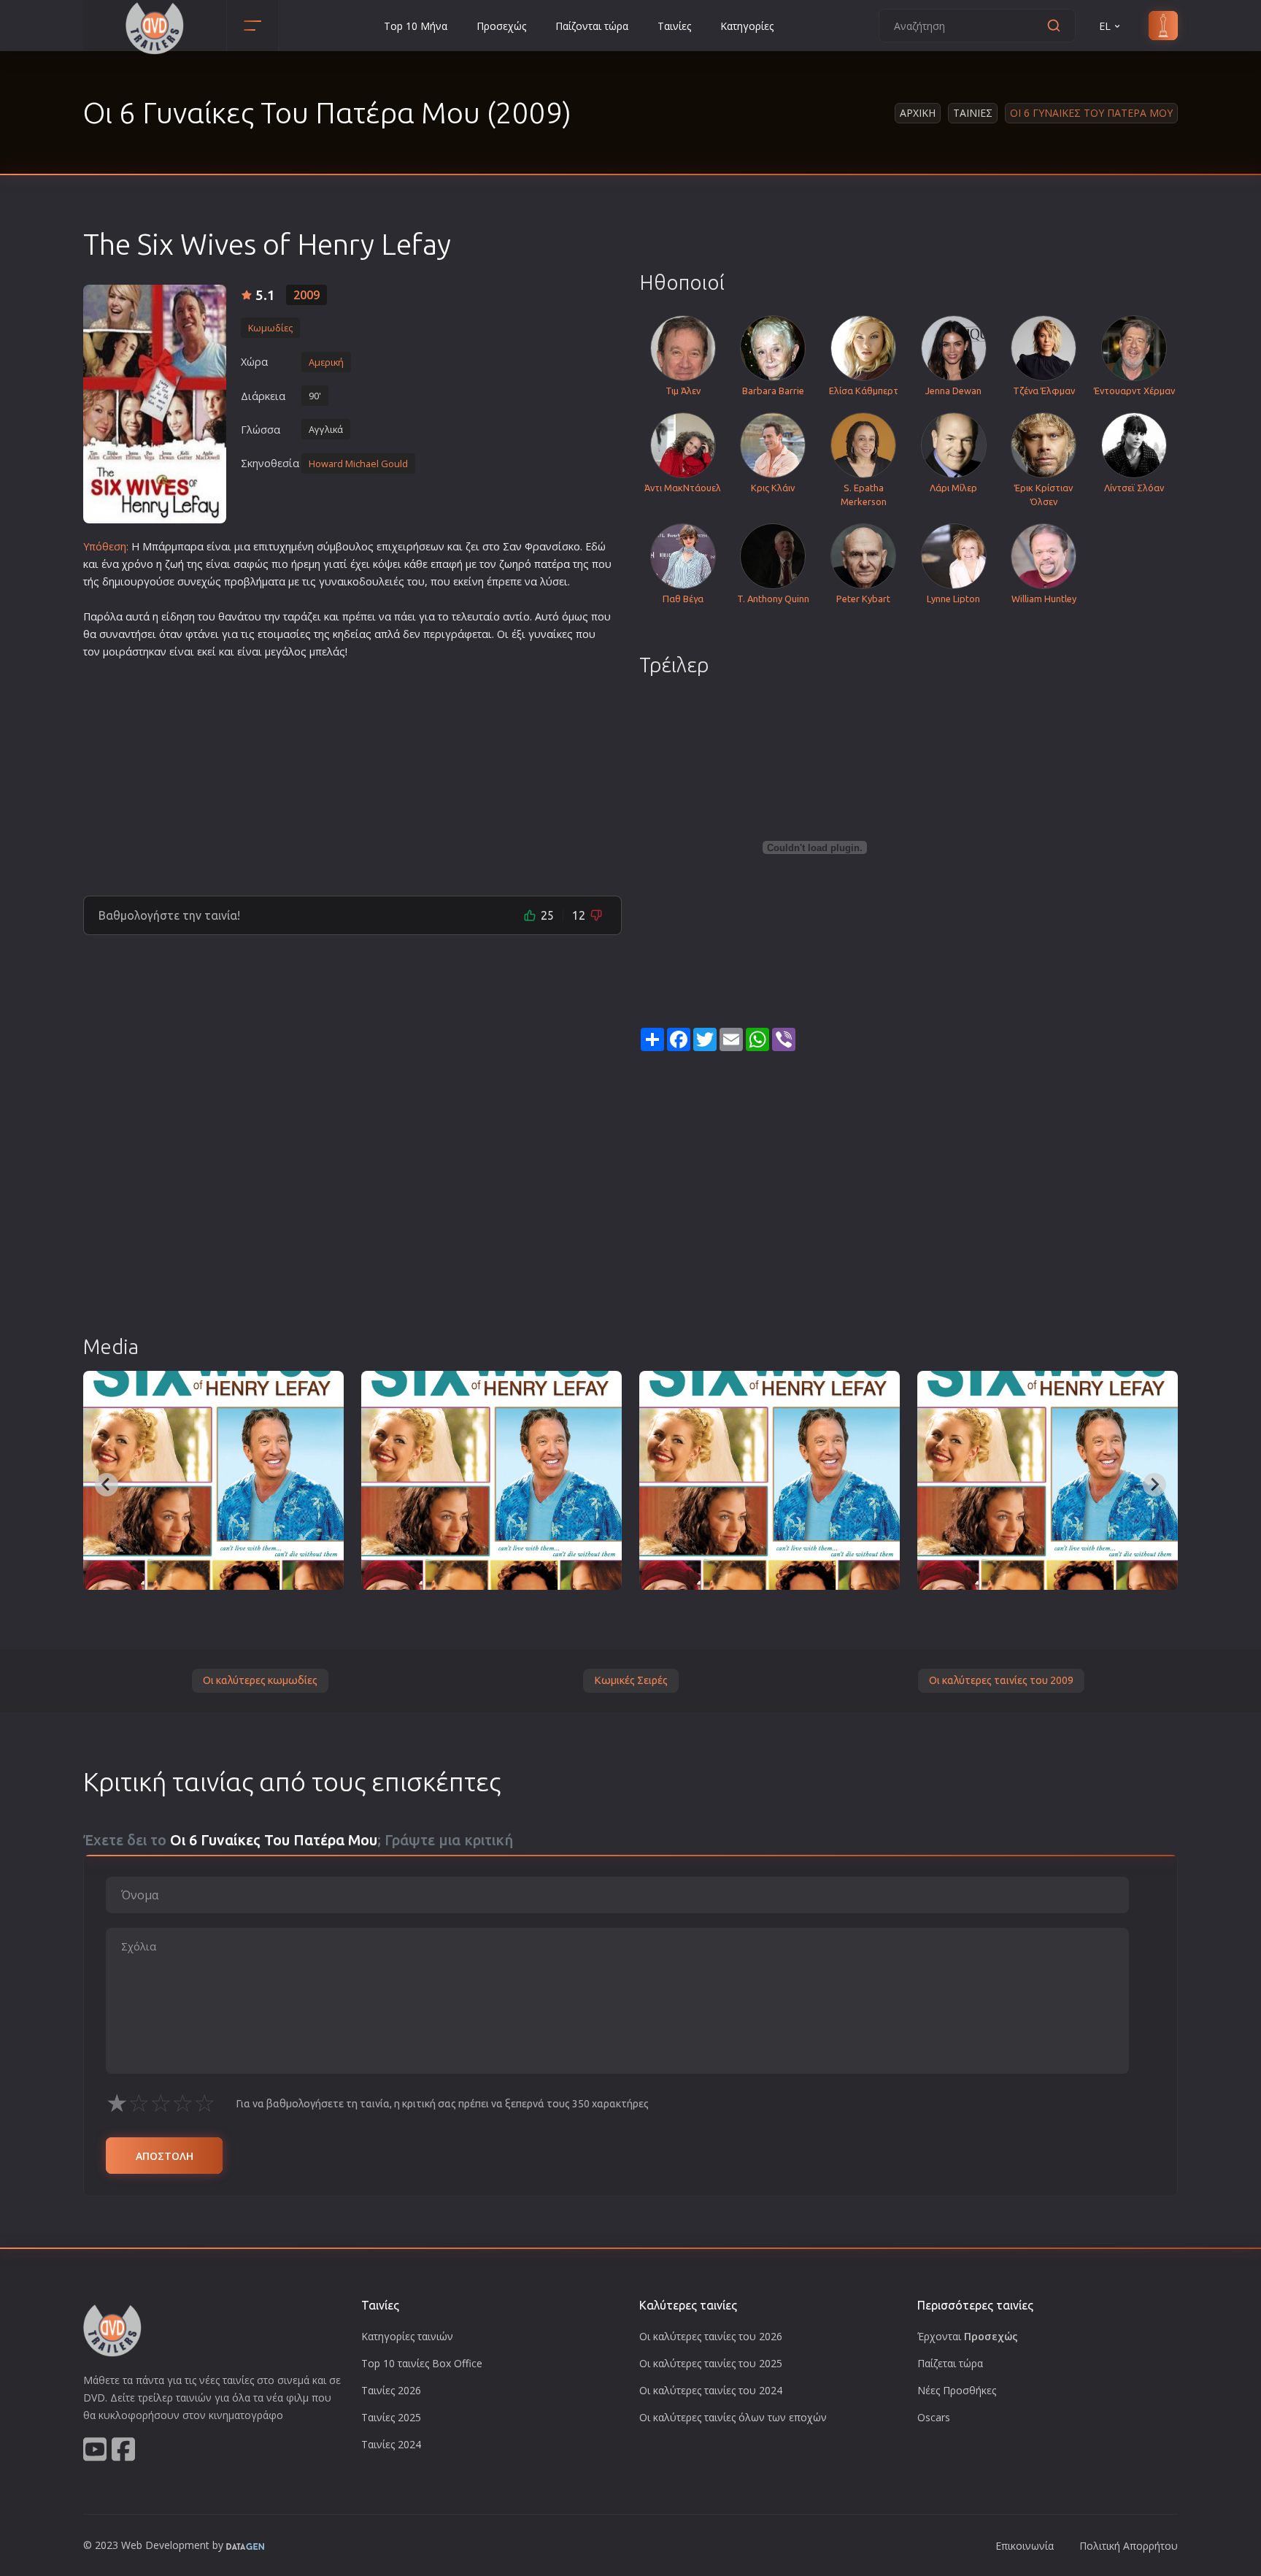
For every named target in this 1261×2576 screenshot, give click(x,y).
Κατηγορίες (747, 26)
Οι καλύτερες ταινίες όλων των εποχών (733, 2417)
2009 (306, 295)
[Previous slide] (107, 1485)
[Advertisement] (352, 772)
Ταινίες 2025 (391, 2417)
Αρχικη (918, 113)
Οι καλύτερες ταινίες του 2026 (711, 2336)
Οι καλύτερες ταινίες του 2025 (711, 2363)
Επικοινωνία (1025, 2546)
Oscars (934, 2417)
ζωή (174, 564)
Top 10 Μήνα (416, 26)
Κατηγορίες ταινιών (407, 2336)
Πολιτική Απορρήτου (1129, 2546)
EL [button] (1105, 26)
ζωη (509, 564)
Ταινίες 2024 (391, 2444)
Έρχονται (968, 2336)
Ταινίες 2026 (391, 2390)
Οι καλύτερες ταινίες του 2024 (711, 2390)
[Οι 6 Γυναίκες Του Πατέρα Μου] (155, 404)
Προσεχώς (501, 26)
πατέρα (552, 564)
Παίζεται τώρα (950, 2363)
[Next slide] (1154, 1485)
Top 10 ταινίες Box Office (422, 2363)
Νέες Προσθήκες (957, 2390)
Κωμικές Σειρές (631, 1680)
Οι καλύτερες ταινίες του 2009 (1001, 1680)
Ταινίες (674, 26)
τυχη (280, 546)
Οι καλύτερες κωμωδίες (260, 1680)
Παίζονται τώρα (592, 26)
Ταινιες (973, 113)
